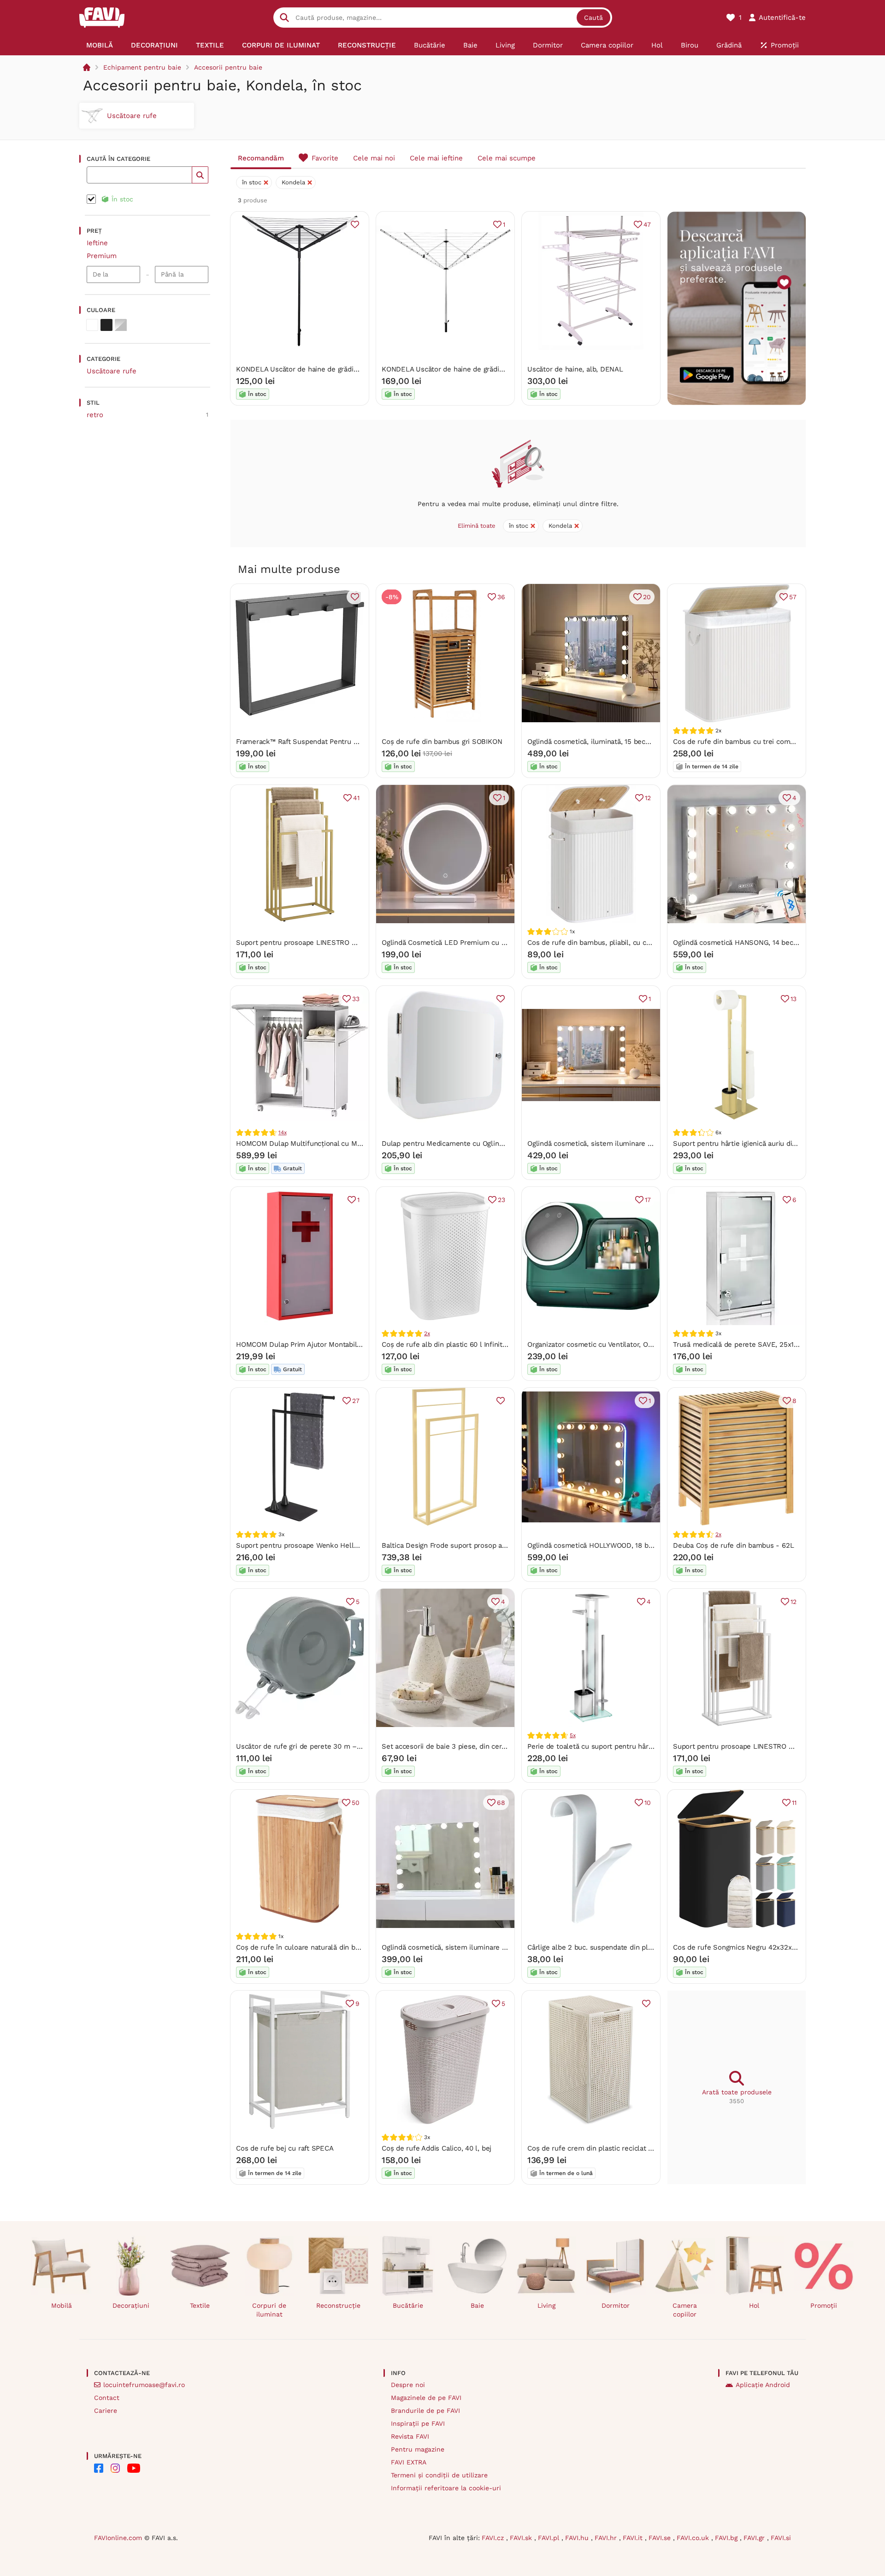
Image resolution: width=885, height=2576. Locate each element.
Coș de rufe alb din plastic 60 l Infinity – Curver (459, 1344)
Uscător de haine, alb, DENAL (575, 369)
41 (356, 798)
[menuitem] (100, 45)
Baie (477, 2305)
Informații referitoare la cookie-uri (446, 2488)
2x (427, 1333)
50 (356, 1803)
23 (501, 1200)
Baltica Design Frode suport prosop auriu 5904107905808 (475, 1545)
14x (282, 1132)
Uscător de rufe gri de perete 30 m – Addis (306, 1746)
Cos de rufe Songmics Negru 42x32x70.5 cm (745, 1947)
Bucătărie (408, 2305)
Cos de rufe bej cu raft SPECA (285, 2148)
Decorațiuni (131, 2305)
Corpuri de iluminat (269, 2310)
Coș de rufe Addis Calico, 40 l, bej (437, 2148)
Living (546, 2305)
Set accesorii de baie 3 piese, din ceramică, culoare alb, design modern (497, 1746)
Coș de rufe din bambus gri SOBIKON (442, 742)
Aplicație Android (763, 2385)
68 (501, 1803)
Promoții (824, 2305)
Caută (593, 18)
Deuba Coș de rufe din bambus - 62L (733, 1545)
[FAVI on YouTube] (134, 2468)
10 (648, 1803)
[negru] (106, 325)
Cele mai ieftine (436, 158)
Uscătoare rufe (112, 371)
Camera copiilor (685, 2310)
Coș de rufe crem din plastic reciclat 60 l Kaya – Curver (618, 2148)
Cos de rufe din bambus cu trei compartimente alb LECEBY (770, 742)
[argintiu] (121, 325)
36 (501, 597)
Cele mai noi (374, 158)
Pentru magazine (418, 2449)
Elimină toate (477, 526)
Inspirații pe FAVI (418, 2423)
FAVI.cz (494, 2538)
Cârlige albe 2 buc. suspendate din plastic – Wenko (611, 1947)
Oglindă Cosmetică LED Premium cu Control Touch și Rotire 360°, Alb (494, 943)
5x (573, 1735)
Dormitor (616, 2305)
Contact (107, 2398)
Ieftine (97, 243)
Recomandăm (261, 158)
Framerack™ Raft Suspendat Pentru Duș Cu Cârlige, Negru (330, 742)
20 (647, 597)
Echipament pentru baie (142, 67)
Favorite (325, 158)
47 (647, 224)
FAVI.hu (578, 2538)
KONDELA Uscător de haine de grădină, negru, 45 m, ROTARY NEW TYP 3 (354, 369)
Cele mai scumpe (507, 158)
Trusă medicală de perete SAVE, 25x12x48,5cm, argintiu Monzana (779, 1344)
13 (794, 999)
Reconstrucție (338, 2305)
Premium (102, 256)
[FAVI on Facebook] (99, 2468)
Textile (200, 2305)
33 (356, 999)
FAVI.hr (607, 2538)
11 (794, 1803)
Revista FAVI (410, 2436)
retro (95, 415)
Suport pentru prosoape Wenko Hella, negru (308, 1545)
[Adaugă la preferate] (355, 224)
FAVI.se (661, 2538)
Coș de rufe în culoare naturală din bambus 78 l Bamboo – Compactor (350, 1947)
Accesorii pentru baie (228, 67)
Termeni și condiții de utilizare (439, 2475)
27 (356, 1401)
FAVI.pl (550, 2538)
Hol (754, 2305)
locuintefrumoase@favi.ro (144, 2385)
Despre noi (408, 2385)
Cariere (106, 2411)
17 (648, 1200)
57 (793, 597)
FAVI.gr (755, 2538)
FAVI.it (634, 2538)
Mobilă (62, 2305)
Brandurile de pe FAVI (425, 2411)
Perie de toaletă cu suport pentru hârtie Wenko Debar (615, 1746)
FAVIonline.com (118, 2538)
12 (648, 798)
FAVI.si (781, 2538)
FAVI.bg (727, 2538)
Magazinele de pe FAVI (426, 2398)
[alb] (92, 325)
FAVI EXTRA (409, 2462)
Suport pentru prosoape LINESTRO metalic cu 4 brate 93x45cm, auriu (349, 943)
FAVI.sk (522, 2538)
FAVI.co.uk (694, 2538)
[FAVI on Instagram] (115, 2468)
